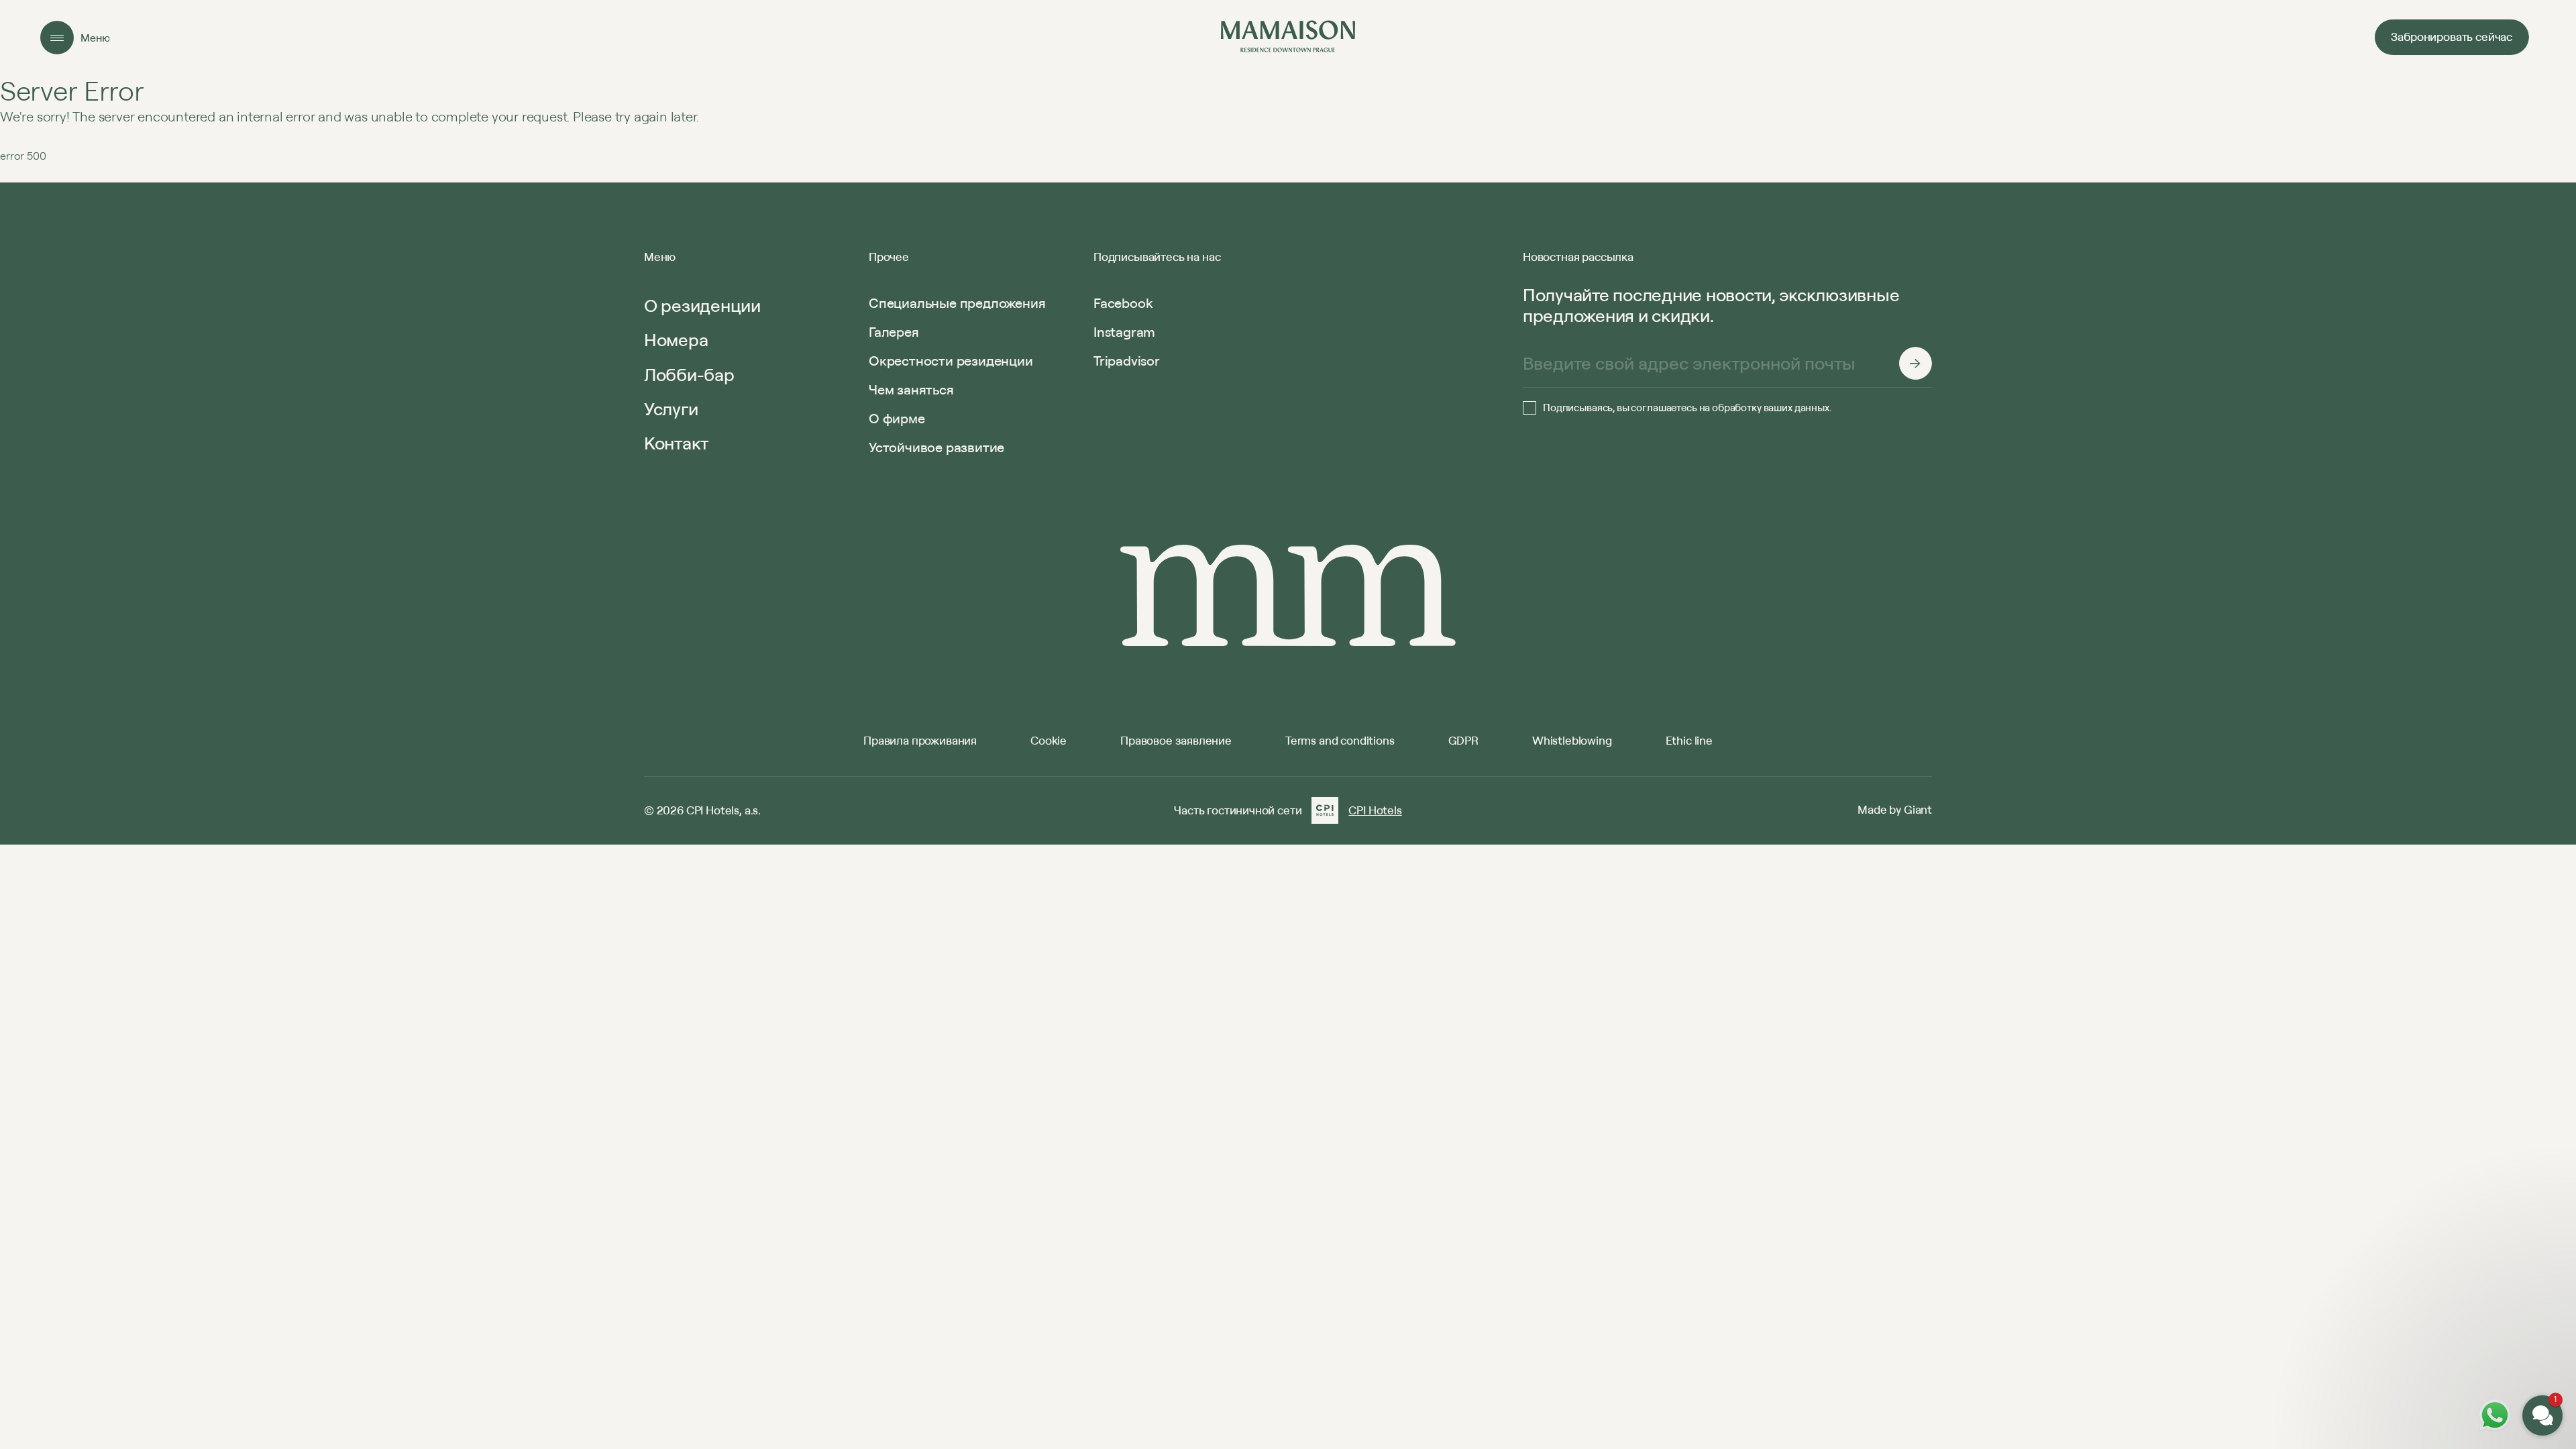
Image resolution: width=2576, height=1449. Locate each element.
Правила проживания (920, 740)
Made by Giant (1895, 809)
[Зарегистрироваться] (1915, 364)
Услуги (671, 409)
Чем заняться (911, 389)
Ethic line (1689, 740)
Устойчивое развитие (936, 447)
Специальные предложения (957, 303)
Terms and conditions (1340, 740)
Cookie (1049, 740)
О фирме (897, 418)
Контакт (676, 443)
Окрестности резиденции (951, 361)
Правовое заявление (1176, 740)
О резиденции (702, 305)
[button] (2462, 1253)
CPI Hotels (1375, 810)
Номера (676, 339)
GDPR (1463, 740)
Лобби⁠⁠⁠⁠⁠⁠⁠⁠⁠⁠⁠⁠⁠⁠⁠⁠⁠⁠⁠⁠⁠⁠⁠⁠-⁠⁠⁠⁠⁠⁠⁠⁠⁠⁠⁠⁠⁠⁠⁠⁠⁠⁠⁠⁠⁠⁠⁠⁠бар (689, 374)
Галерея (894, 332)
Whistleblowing (1572, 740)
